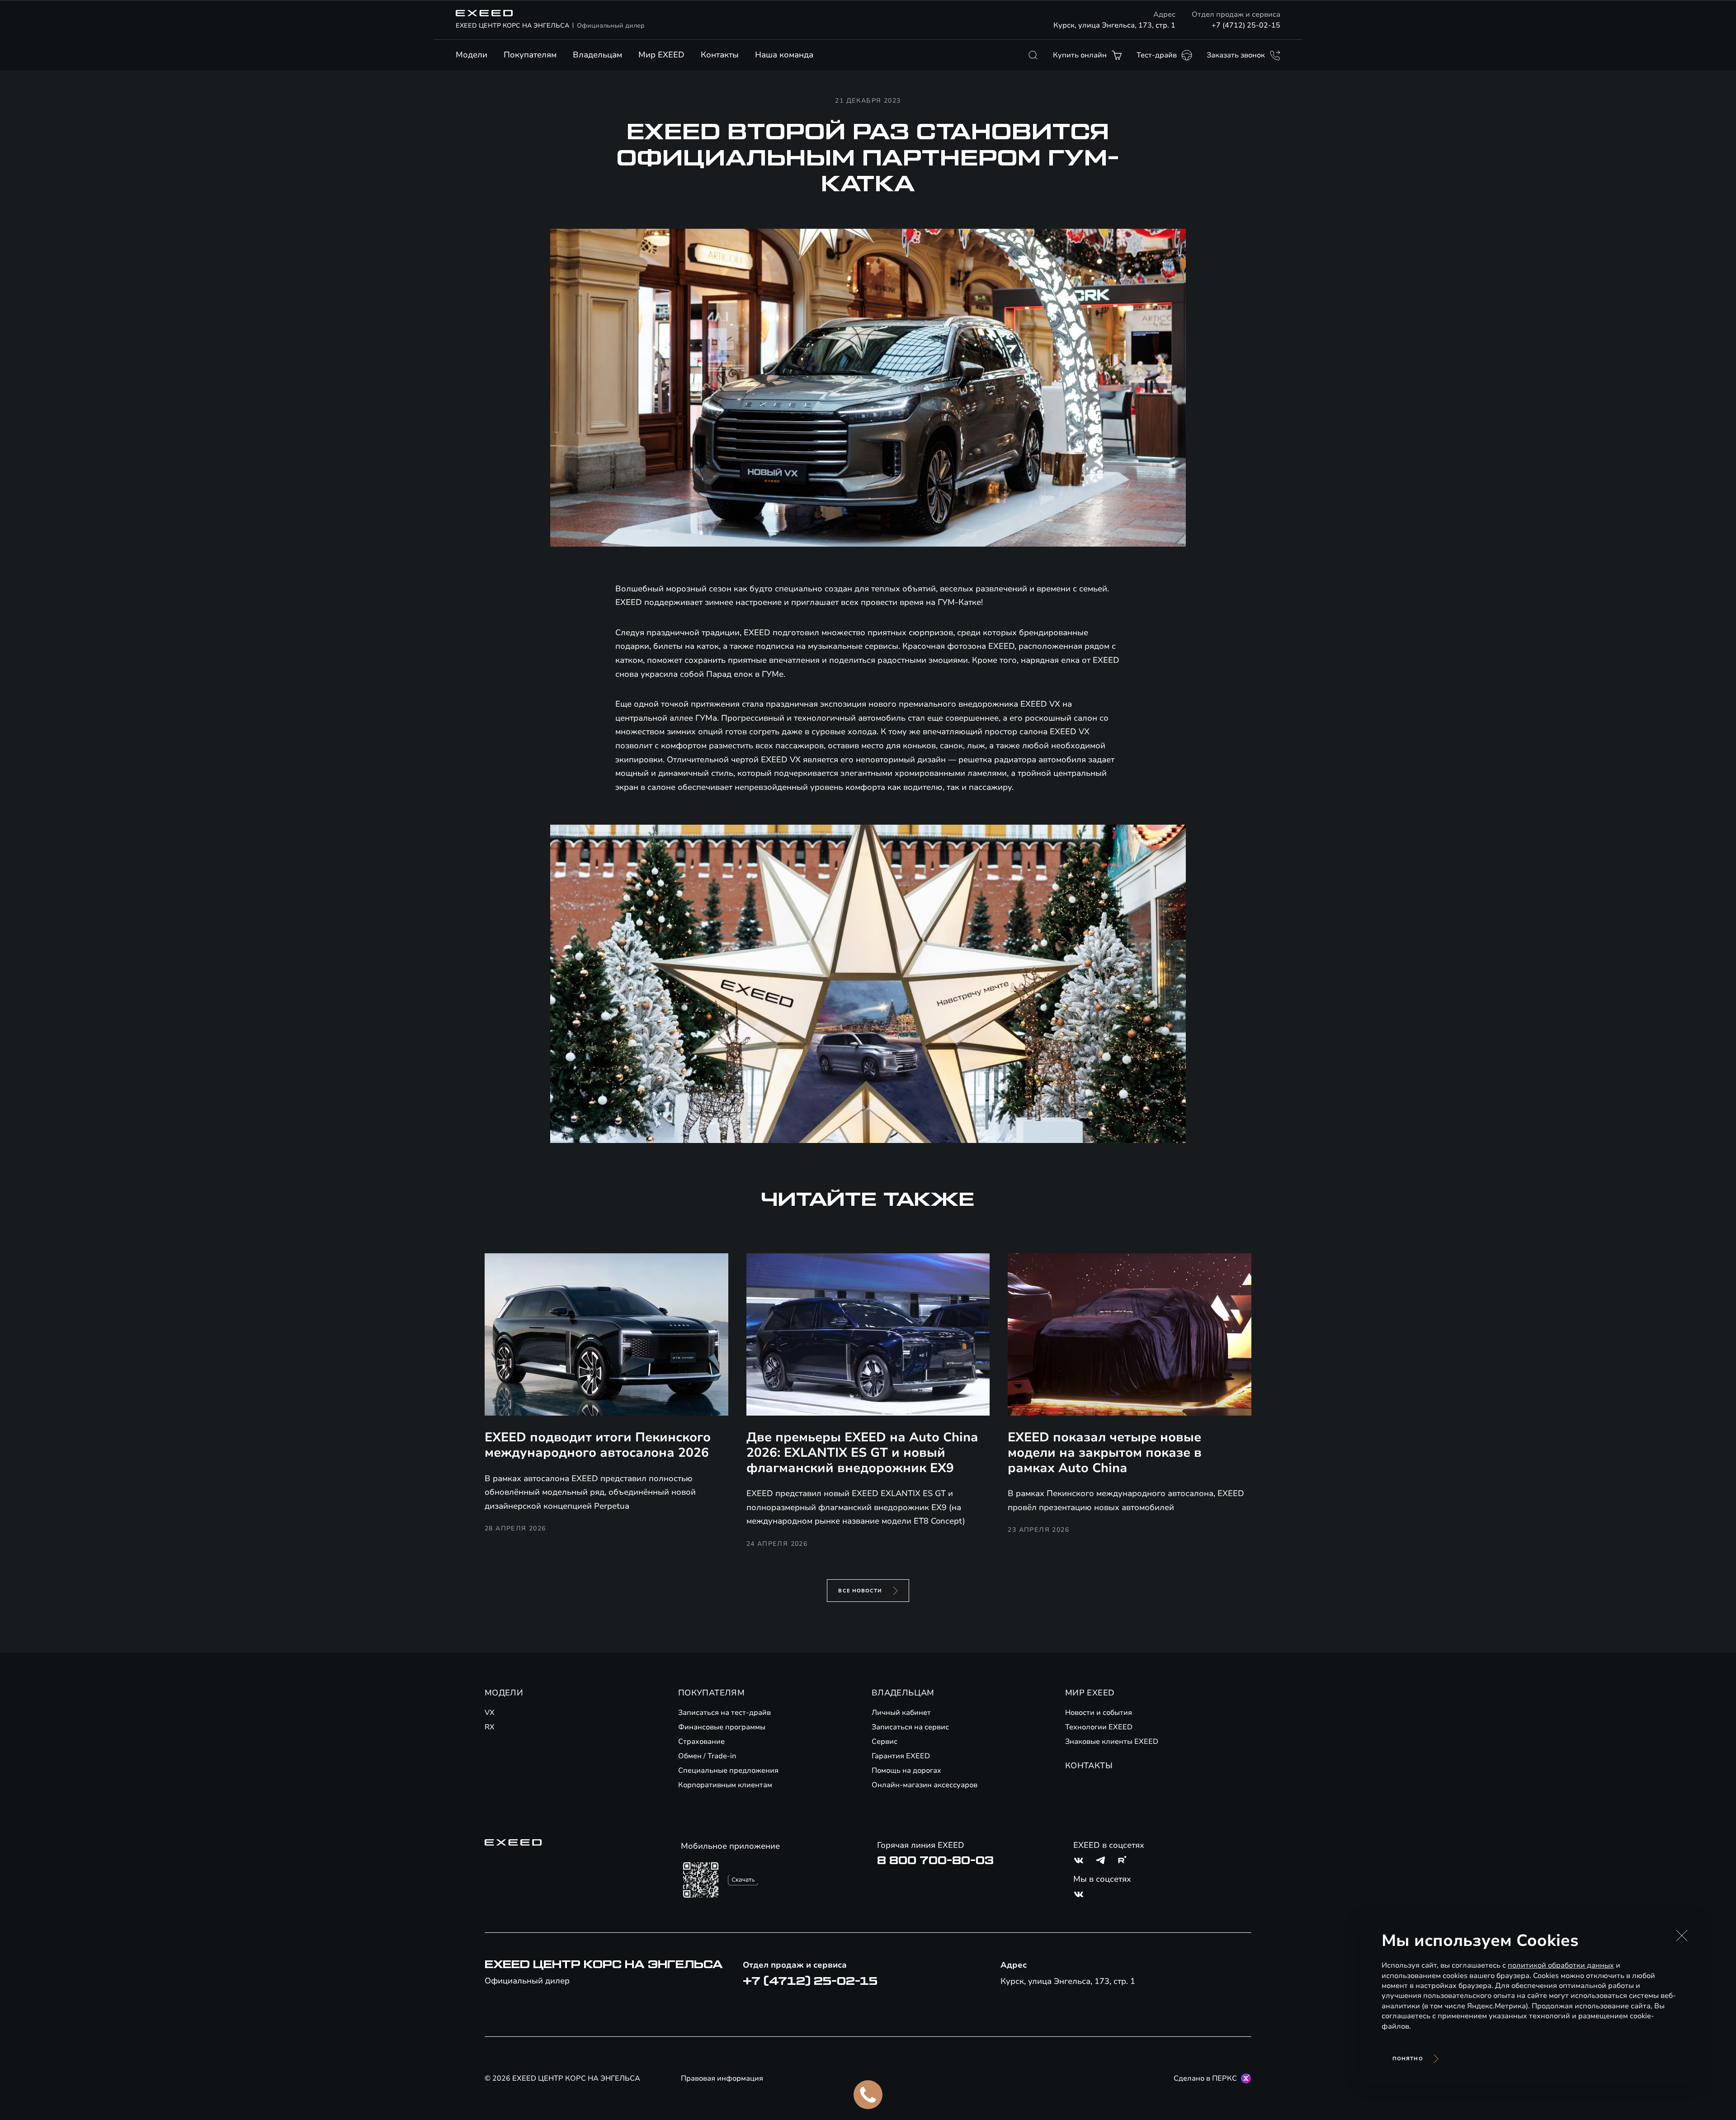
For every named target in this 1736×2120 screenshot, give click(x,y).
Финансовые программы (722, 1727)
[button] (1682, 1936)
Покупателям (530, 55)
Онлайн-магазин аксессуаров (925, 1785)
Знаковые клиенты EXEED (1112, 1742)
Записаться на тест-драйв (724, 1713)
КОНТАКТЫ (1089, 1766)
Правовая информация (722, 2078)
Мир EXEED (661, 55)
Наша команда (784, 55)
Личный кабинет (901, 1713)
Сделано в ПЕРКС (1205, 2078)
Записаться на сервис (910, 1727)
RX (490, 1727)
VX (490, 1713)
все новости (860, 1591)
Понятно (1408, 2059)
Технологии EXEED (1099, 1727)
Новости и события (1099, 1713)
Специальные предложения (728, 1771)
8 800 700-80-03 (935, 1860)
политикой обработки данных (1561, 1965)
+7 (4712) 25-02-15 (1246, 25)
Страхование (701, 1742)
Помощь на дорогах (906, 1771)
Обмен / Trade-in (707, 1756)
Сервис (885, 1742)
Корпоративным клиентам (725, 1785)
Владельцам (597, 55)
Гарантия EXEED (901, 1756)
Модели (472, 55)
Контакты (720, 55)
